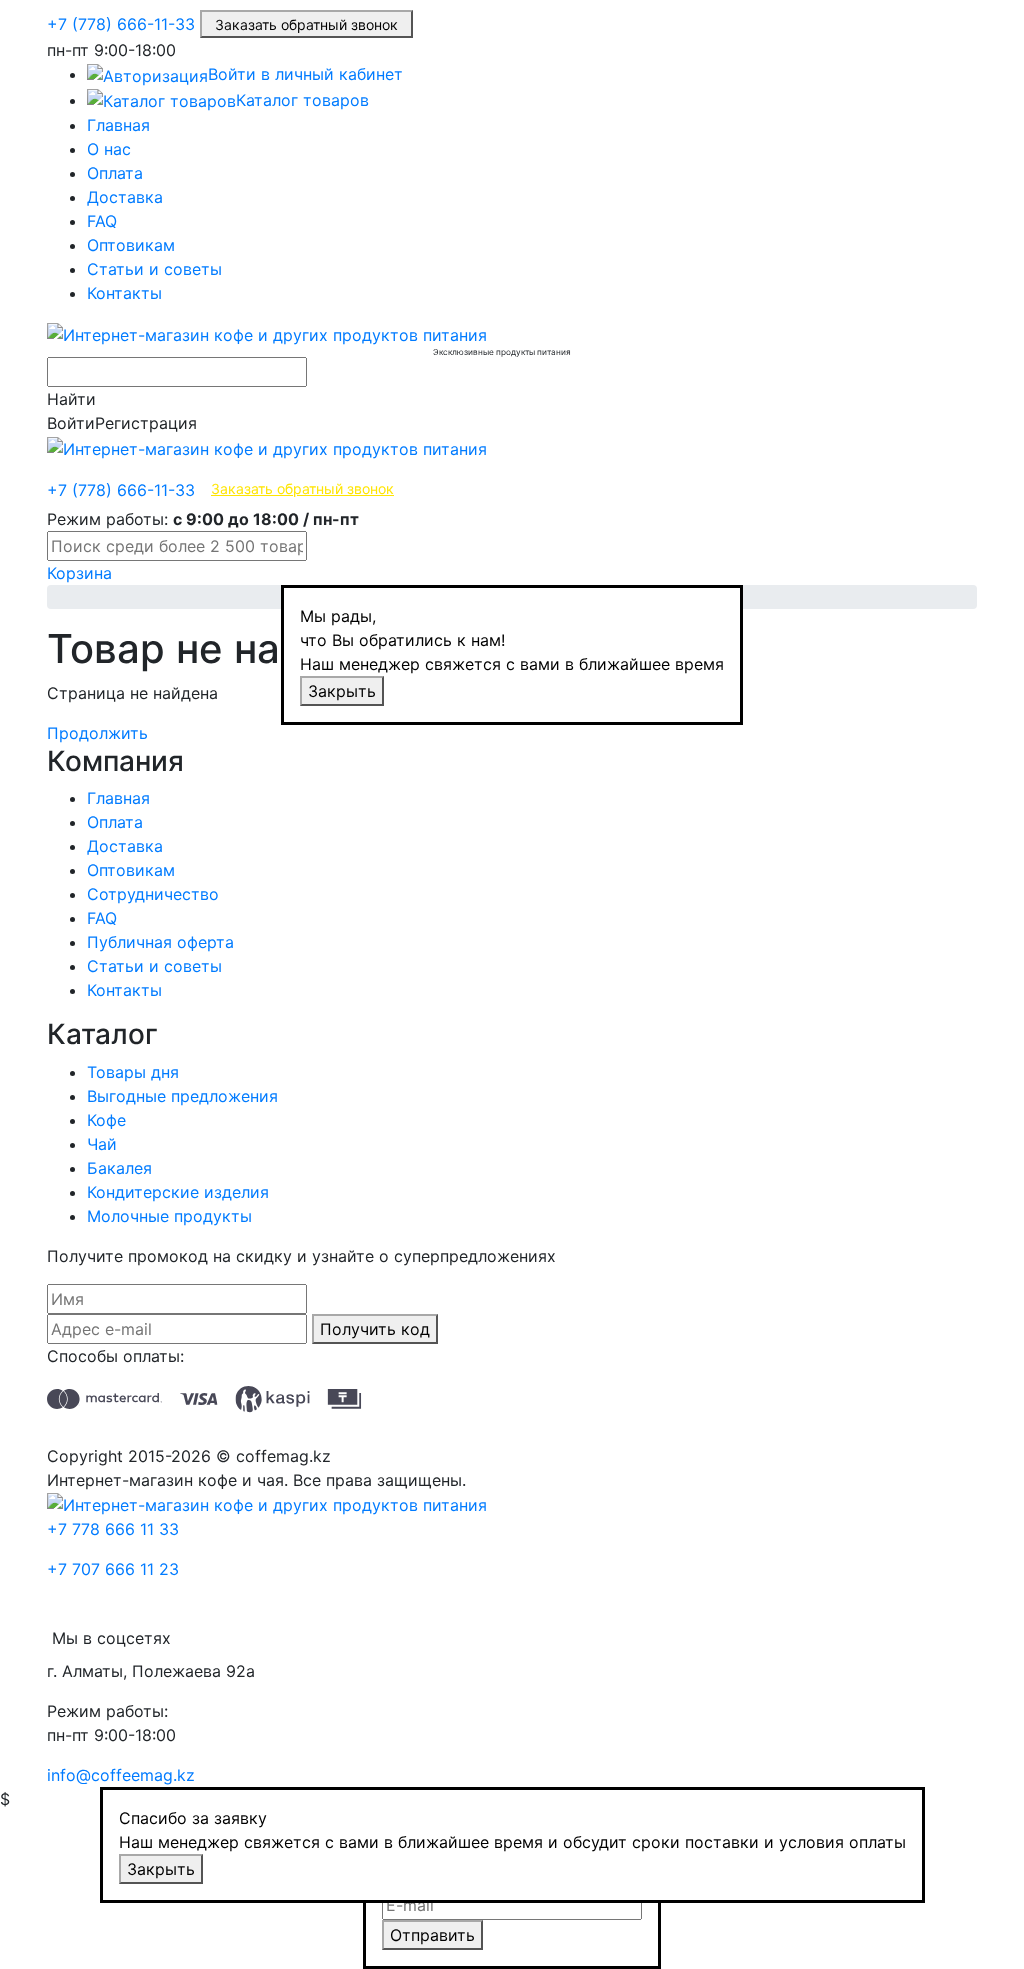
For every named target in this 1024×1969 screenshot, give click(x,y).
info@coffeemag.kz (121, 1775)
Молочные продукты (169, 1216)
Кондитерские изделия (178, 1192)
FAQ (102, 221)
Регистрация (146, 423)
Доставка (125, 197)
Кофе (106, 1120)
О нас (109, 149)
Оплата (115, 173)
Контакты (124, 293)
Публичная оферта (160, 942)
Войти (71, 423)
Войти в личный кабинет (305, 74)
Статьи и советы (154, 269)
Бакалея (119, 1168)
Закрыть (342, 691)
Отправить (432, 1935)
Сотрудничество (153, 894)
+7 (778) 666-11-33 (121, 24)
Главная (118, 125)
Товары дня (133, 1072)
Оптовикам (131, 245)
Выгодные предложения (182, 1096)
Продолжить (97, 733)
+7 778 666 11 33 (113, 1529)
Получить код (375, 1329)
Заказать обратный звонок (306, 24)
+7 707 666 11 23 (113, 1569)
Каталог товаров (302, 100)
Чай (102, 1144)
